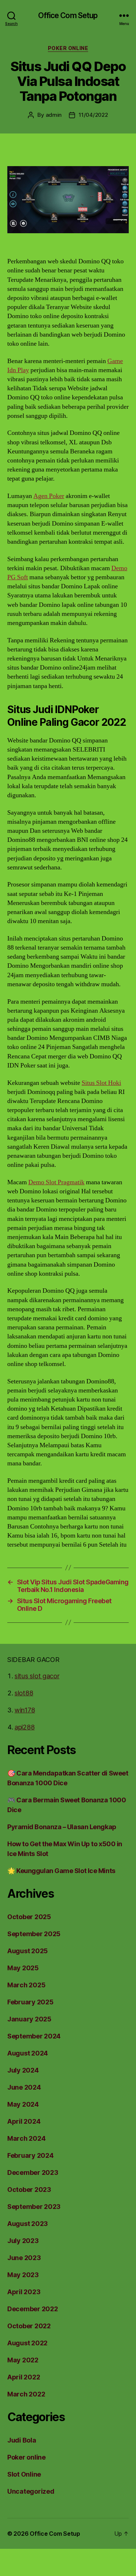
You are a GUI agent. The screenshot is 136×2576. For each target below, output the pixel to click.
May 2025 (23, 1968)
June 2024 (24, 2087)
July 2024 (23, 2070)
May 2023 (23, 2275)
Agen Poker (49, 496)
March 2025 (26, 1985)
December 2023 (33, 2172)
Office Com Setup (68, 15)
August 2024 (28, 2053)
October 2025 (29, 1917)
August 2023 (28, 2224)
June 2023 (24, 2258)
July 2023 (23, 2241)
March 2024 (26, 2138)
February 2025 (30, 2002)
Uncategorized (31, 2491)
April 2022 (24, 2377)
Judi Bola (22, 2440)
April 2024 (24, 2121)
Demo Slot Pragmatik (56, 1182)
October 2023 (29, 2190)
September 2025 (34, 1934)
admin (54, 115)
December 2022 (33, 2309)
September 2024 (34, 2036)
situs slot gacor (37, 1676)
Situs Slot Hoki (101, 1083)
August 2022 (27, 2343)
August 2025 (28, 1951)
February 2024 (30, 2155)
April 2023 (24, 2292)
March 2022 (26, 2394)
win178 (25, 1710)
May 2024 (23, 2104)
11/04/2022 (93, 115)
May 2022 (23, 2360)
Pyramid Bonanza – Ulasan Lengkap (62, 1827)
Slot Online (24, 2474)
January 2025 (29, 2019)
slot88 (24, 1693)
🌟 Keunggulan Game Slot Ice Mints (61, 1871)
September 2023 (34, 2207)
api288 (24, 1727)
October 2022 (29, 2326)
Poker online (68, 48)
